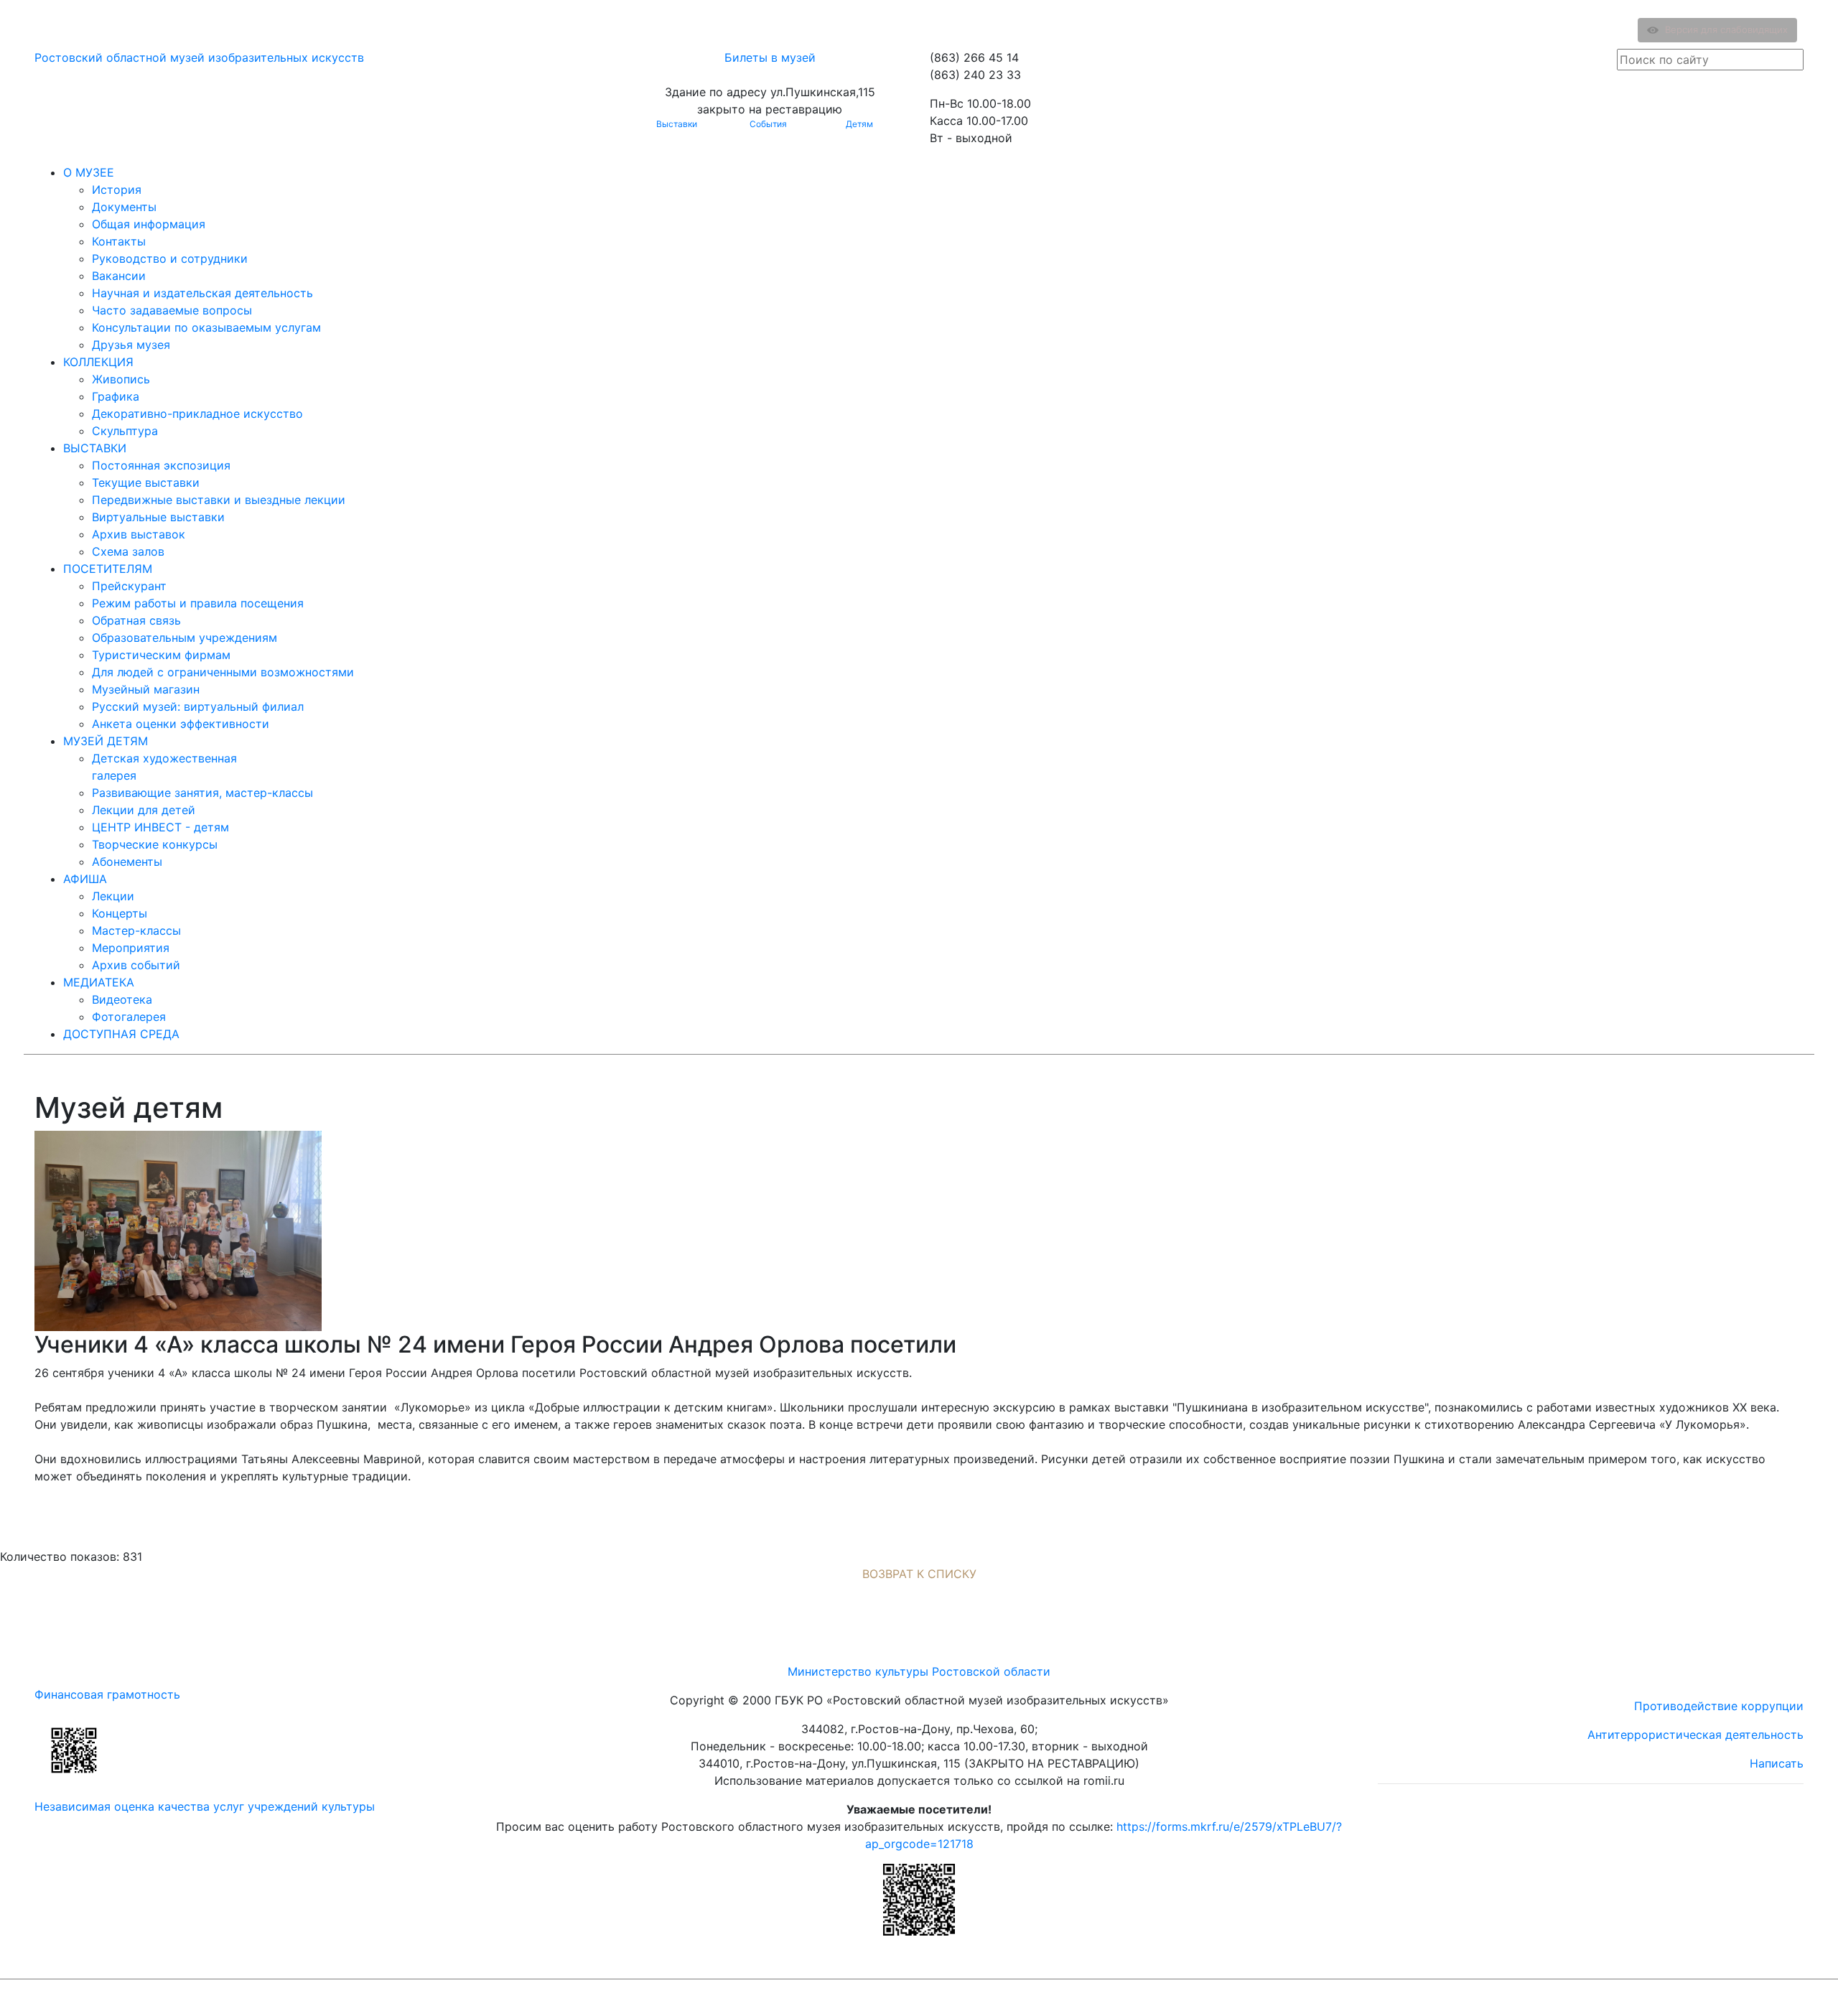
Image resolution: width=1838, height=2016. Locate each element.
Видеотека (122, 999)
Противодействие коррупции (1719, 1706)
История (117, 190)
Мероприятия (131, 948)
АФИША (85, 879)
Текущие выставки (146, 482)
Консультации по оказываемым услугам (206, 327)
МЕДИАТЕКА (99, 982)
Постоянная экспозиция (161, 465)
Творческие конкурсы (155, 844)
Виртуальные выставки (158, 517)
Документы (124, 207)
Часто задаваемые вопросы (172, 310)
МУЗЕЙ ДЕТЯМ (106, 741)
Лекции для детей (144, 810)
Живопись (121, 379)
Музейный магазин (146, 689)
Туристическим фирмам (161, 655)
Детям (859, 124)
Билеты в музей (770, 57)
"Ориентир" (1733, 1998)
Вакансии (119, 276)
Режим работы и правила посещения (198, 603)
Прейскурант (129, 586)
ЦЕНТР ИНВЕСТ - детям (160, 827)
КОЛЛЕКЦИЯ (98, 362)
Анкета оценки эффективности (181, 724)
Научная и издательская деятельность (202, 293)
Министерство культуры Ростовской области (919, 1671)
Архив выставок (139, 534)
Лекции (113, 896)
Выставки (677, 124)
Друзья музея (131, 345)
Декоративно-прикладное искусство (197, 414)
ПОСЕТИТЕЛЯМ (108, 569)
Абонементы (127, 862)
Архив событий (136, 965)
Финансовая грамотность (107, 1694)
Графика (116, 396)
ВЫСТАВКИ (95, 448)
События (768, 124)
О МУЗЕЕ (89, 172)
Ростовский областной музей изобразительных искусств (199, 57)
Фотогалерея (129, 1017)
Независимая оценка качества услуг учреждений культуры (205, 1806)
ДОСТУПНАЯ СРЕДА (121, 1034)
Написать (1777, 1763)
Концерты (120, 913)
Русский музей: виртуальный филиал (198, 706)
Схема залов (128, 551)
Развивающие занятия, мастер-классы (202, 793)
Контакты (119, 241)
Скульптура (125, 431)
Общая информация (149, 224)
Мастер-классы (136, 930)
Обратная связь (136, 620)
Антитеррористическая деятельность (1695, 1735)
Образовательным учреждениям (185, 638)
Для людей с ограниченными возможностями (223, 672)
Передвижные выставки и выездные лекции (219, 500)
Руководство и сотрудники (170, 258)
